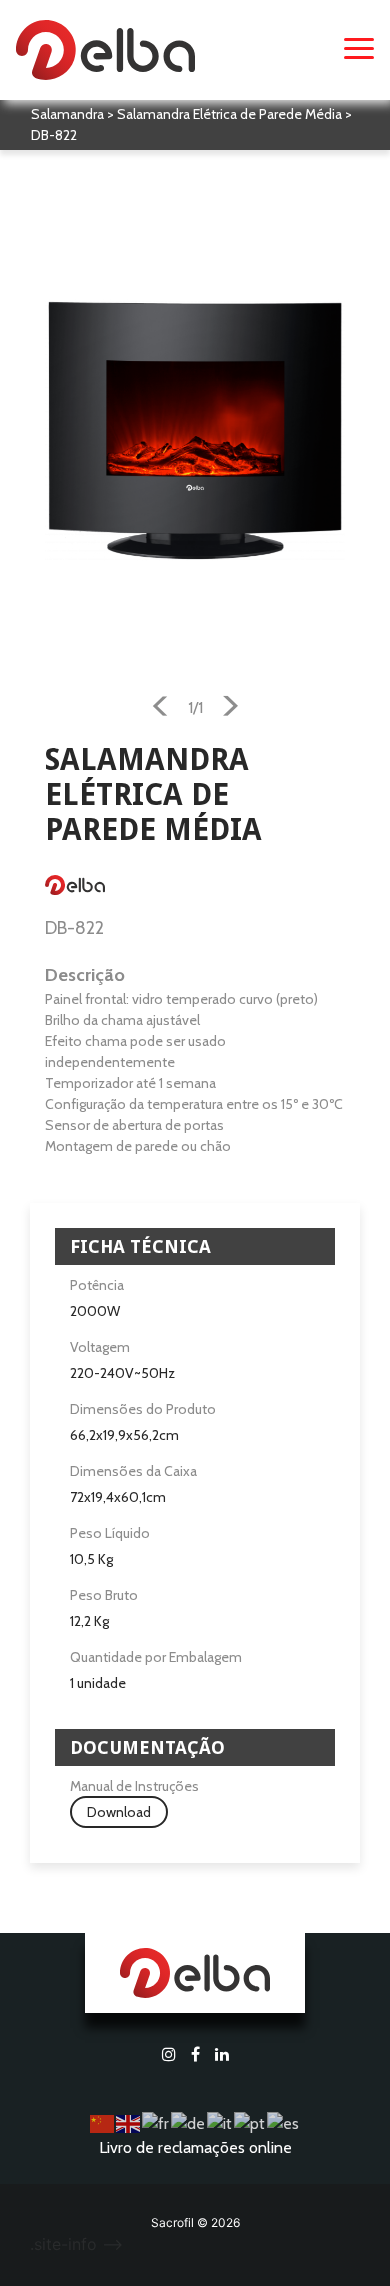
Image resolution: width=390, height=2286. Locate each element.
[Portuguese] (250, 2122)
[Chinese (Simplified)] (103, 2122)
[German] (189, 2122)
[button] (160, 709)
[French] (156, 2122)
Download (119, 1812)
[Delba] (105, 48)
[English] (129, 2122)
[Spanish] (284, 2122)
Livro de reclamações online (195, 2147)
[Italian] (220, 2122)
